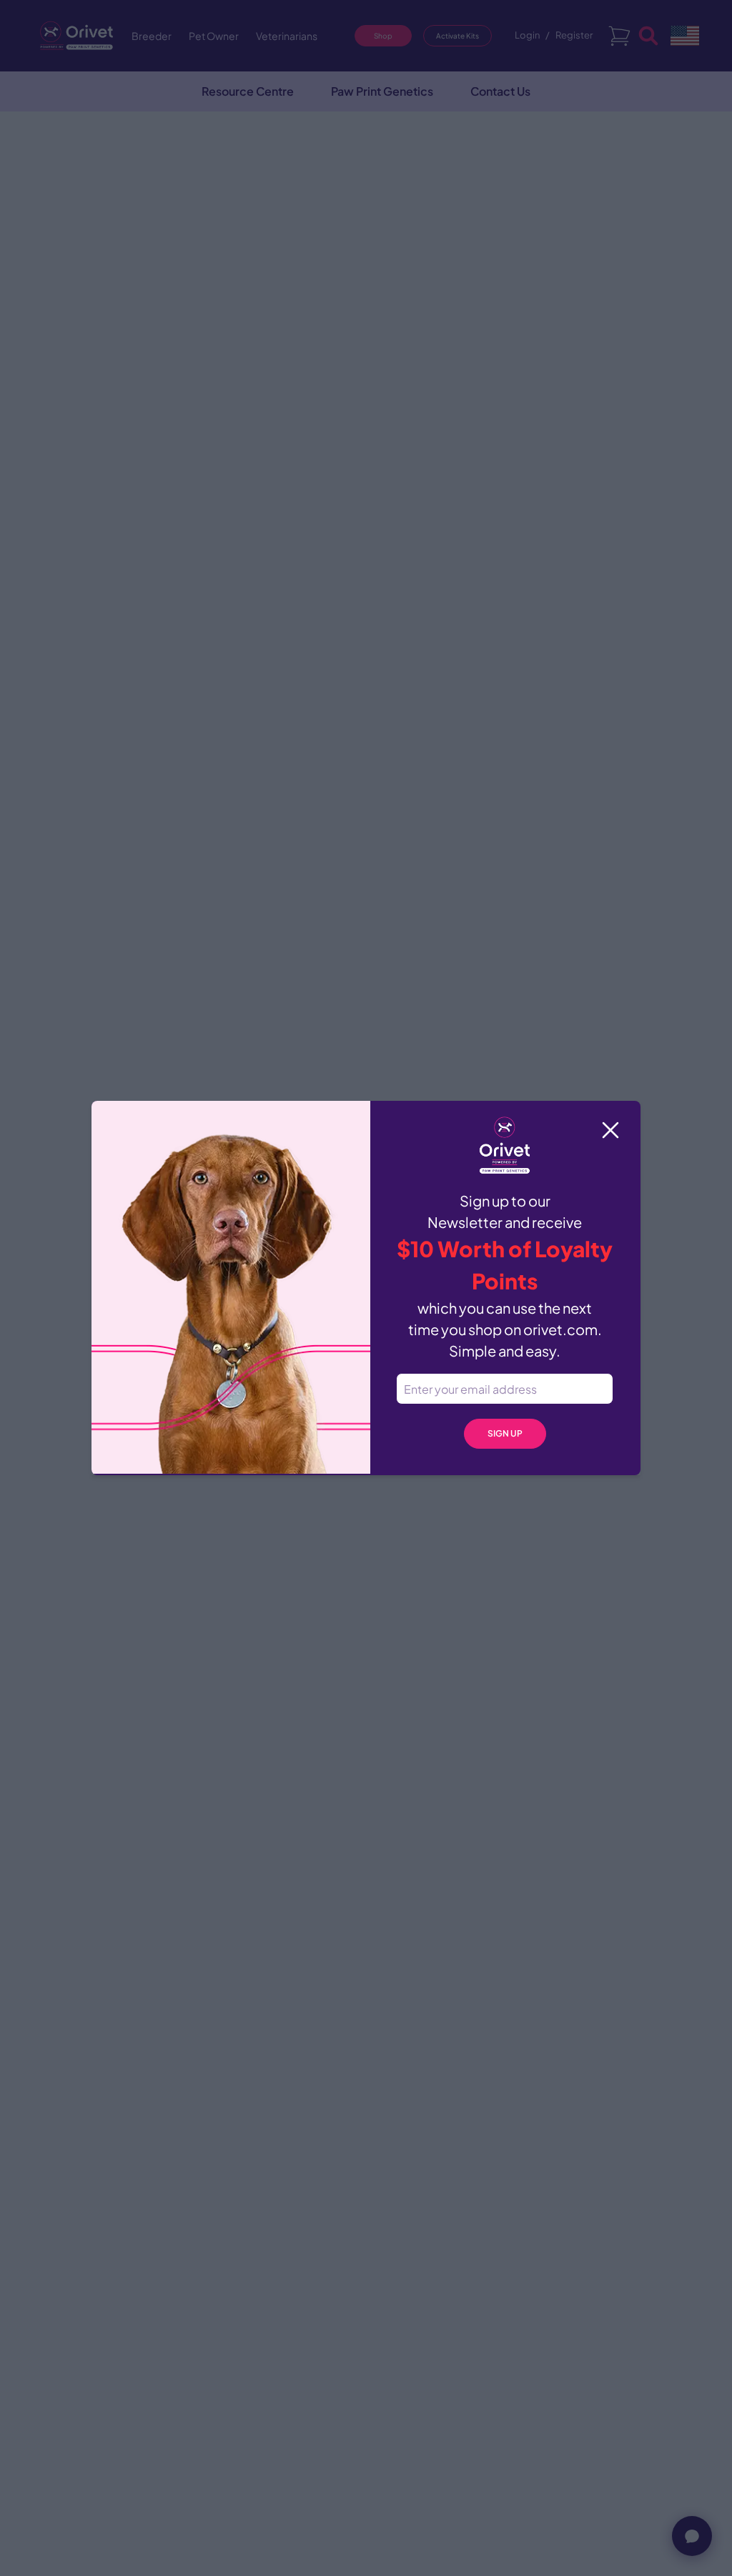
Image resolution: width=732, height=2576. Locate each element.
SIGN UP (505, 1433)
